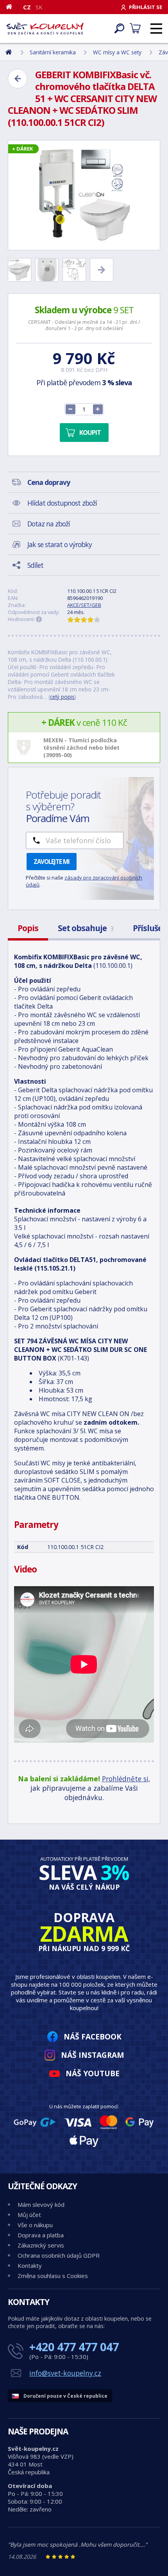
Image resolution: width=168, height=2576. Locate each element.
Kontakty (30, 2265)
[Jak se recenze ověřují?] (39, 619)
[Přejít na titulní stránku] (45, 29)
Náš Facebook (93, 2037)
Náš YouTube (93, 2073)
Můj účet (29, 2215)
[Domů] (12, 7)
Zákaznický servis (41, 2245)
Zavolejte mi (52, 862)
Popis (28, 928)
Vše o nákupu (35, 2225)
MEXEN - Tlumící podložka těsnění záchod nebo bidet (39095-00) (81, 748)
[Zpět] (18, 79)
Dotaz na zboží (49, 524)
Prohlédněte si (125, 1779)
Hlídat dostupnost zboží (62, 503)
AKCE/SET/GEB (84, 605)
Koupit (90, 433)
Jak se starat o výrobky (60, 544)
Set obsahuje (86, 928)
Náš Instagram (93, 2055)
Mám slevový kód (41, 2204)
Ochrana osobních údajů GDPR (59, 2255)
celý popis (62, 697)
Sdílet (35, 565)
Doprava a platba (41, 2235)
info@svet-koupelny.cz (65, 2373)
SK (39, 7)
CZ (27, 7)
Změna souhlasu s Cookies (53, 2276)
